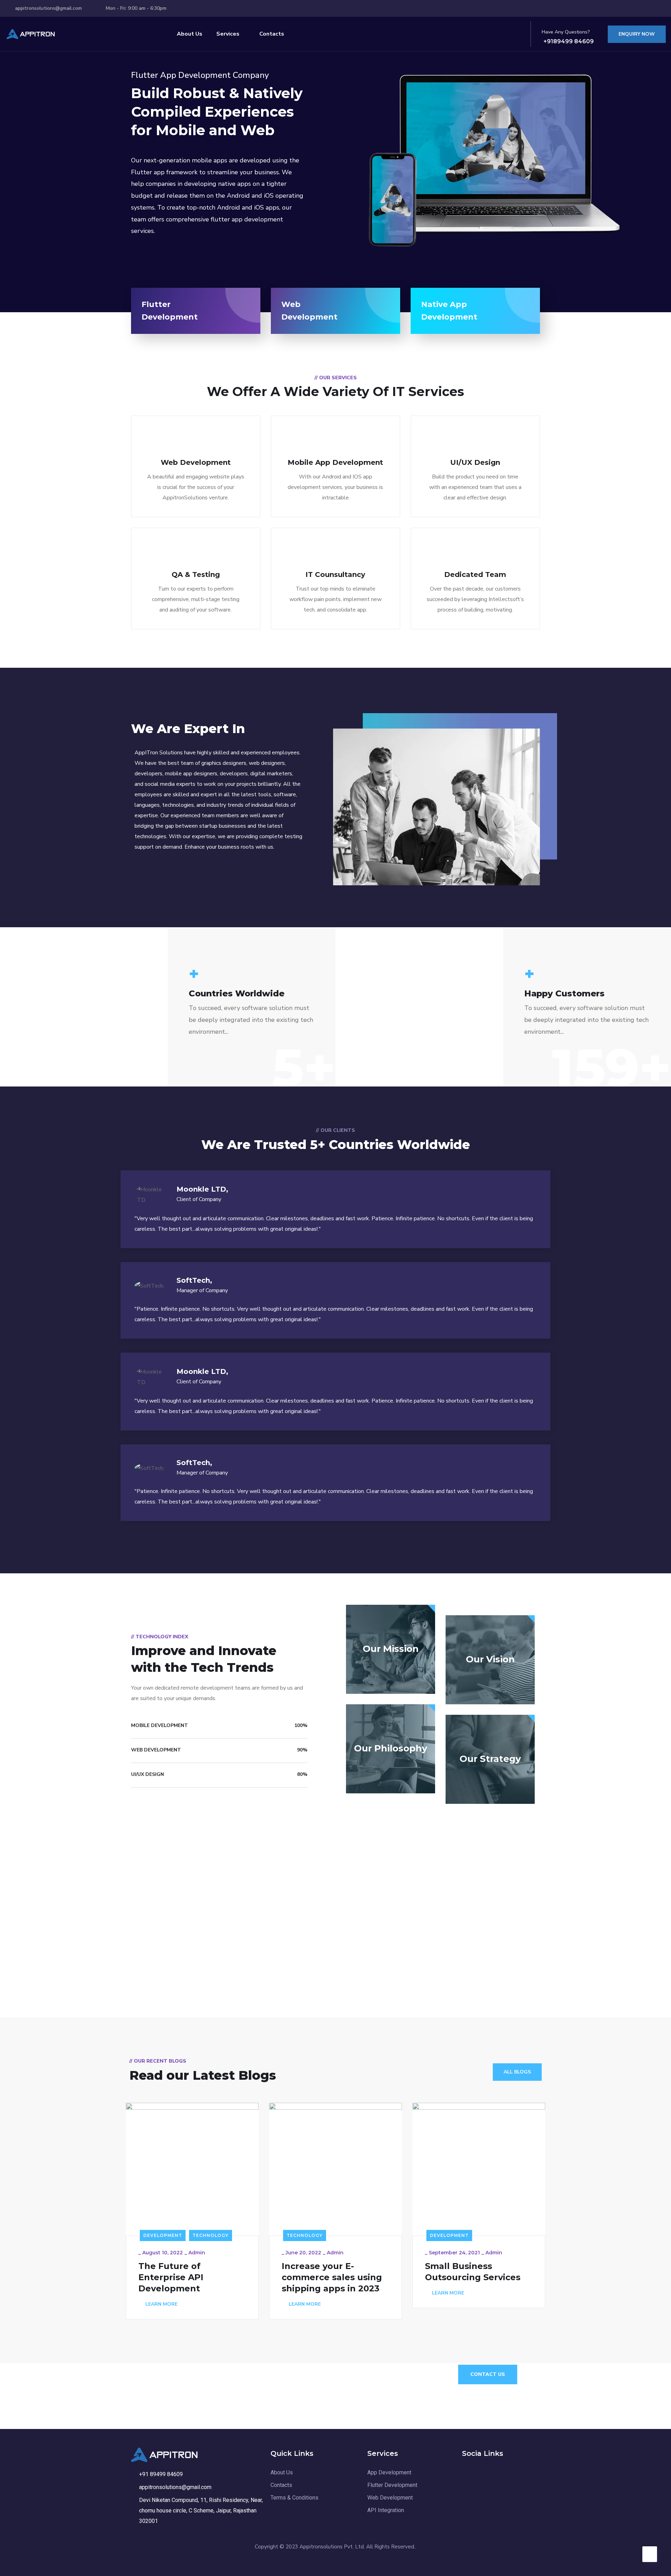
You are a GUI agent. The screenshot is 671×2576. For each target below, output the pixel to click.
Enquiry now (637, 34)
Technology (211, 2235)
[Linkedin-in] (642, 8)
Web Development (196, 462)
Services (228, 34)
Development (163, 2235)
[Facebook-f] (629, 8)
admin (197, 2253)
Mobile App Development (335, 462)
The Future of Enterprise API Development (171, 2277)
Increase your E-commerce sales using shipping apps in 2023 (332, 2277)
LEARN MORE (161, 2304)
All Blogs (517, 2072)
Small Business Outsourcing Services (473, 2272)
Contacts (272, 34)
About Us (190, 34)
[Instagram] (655, 8)
